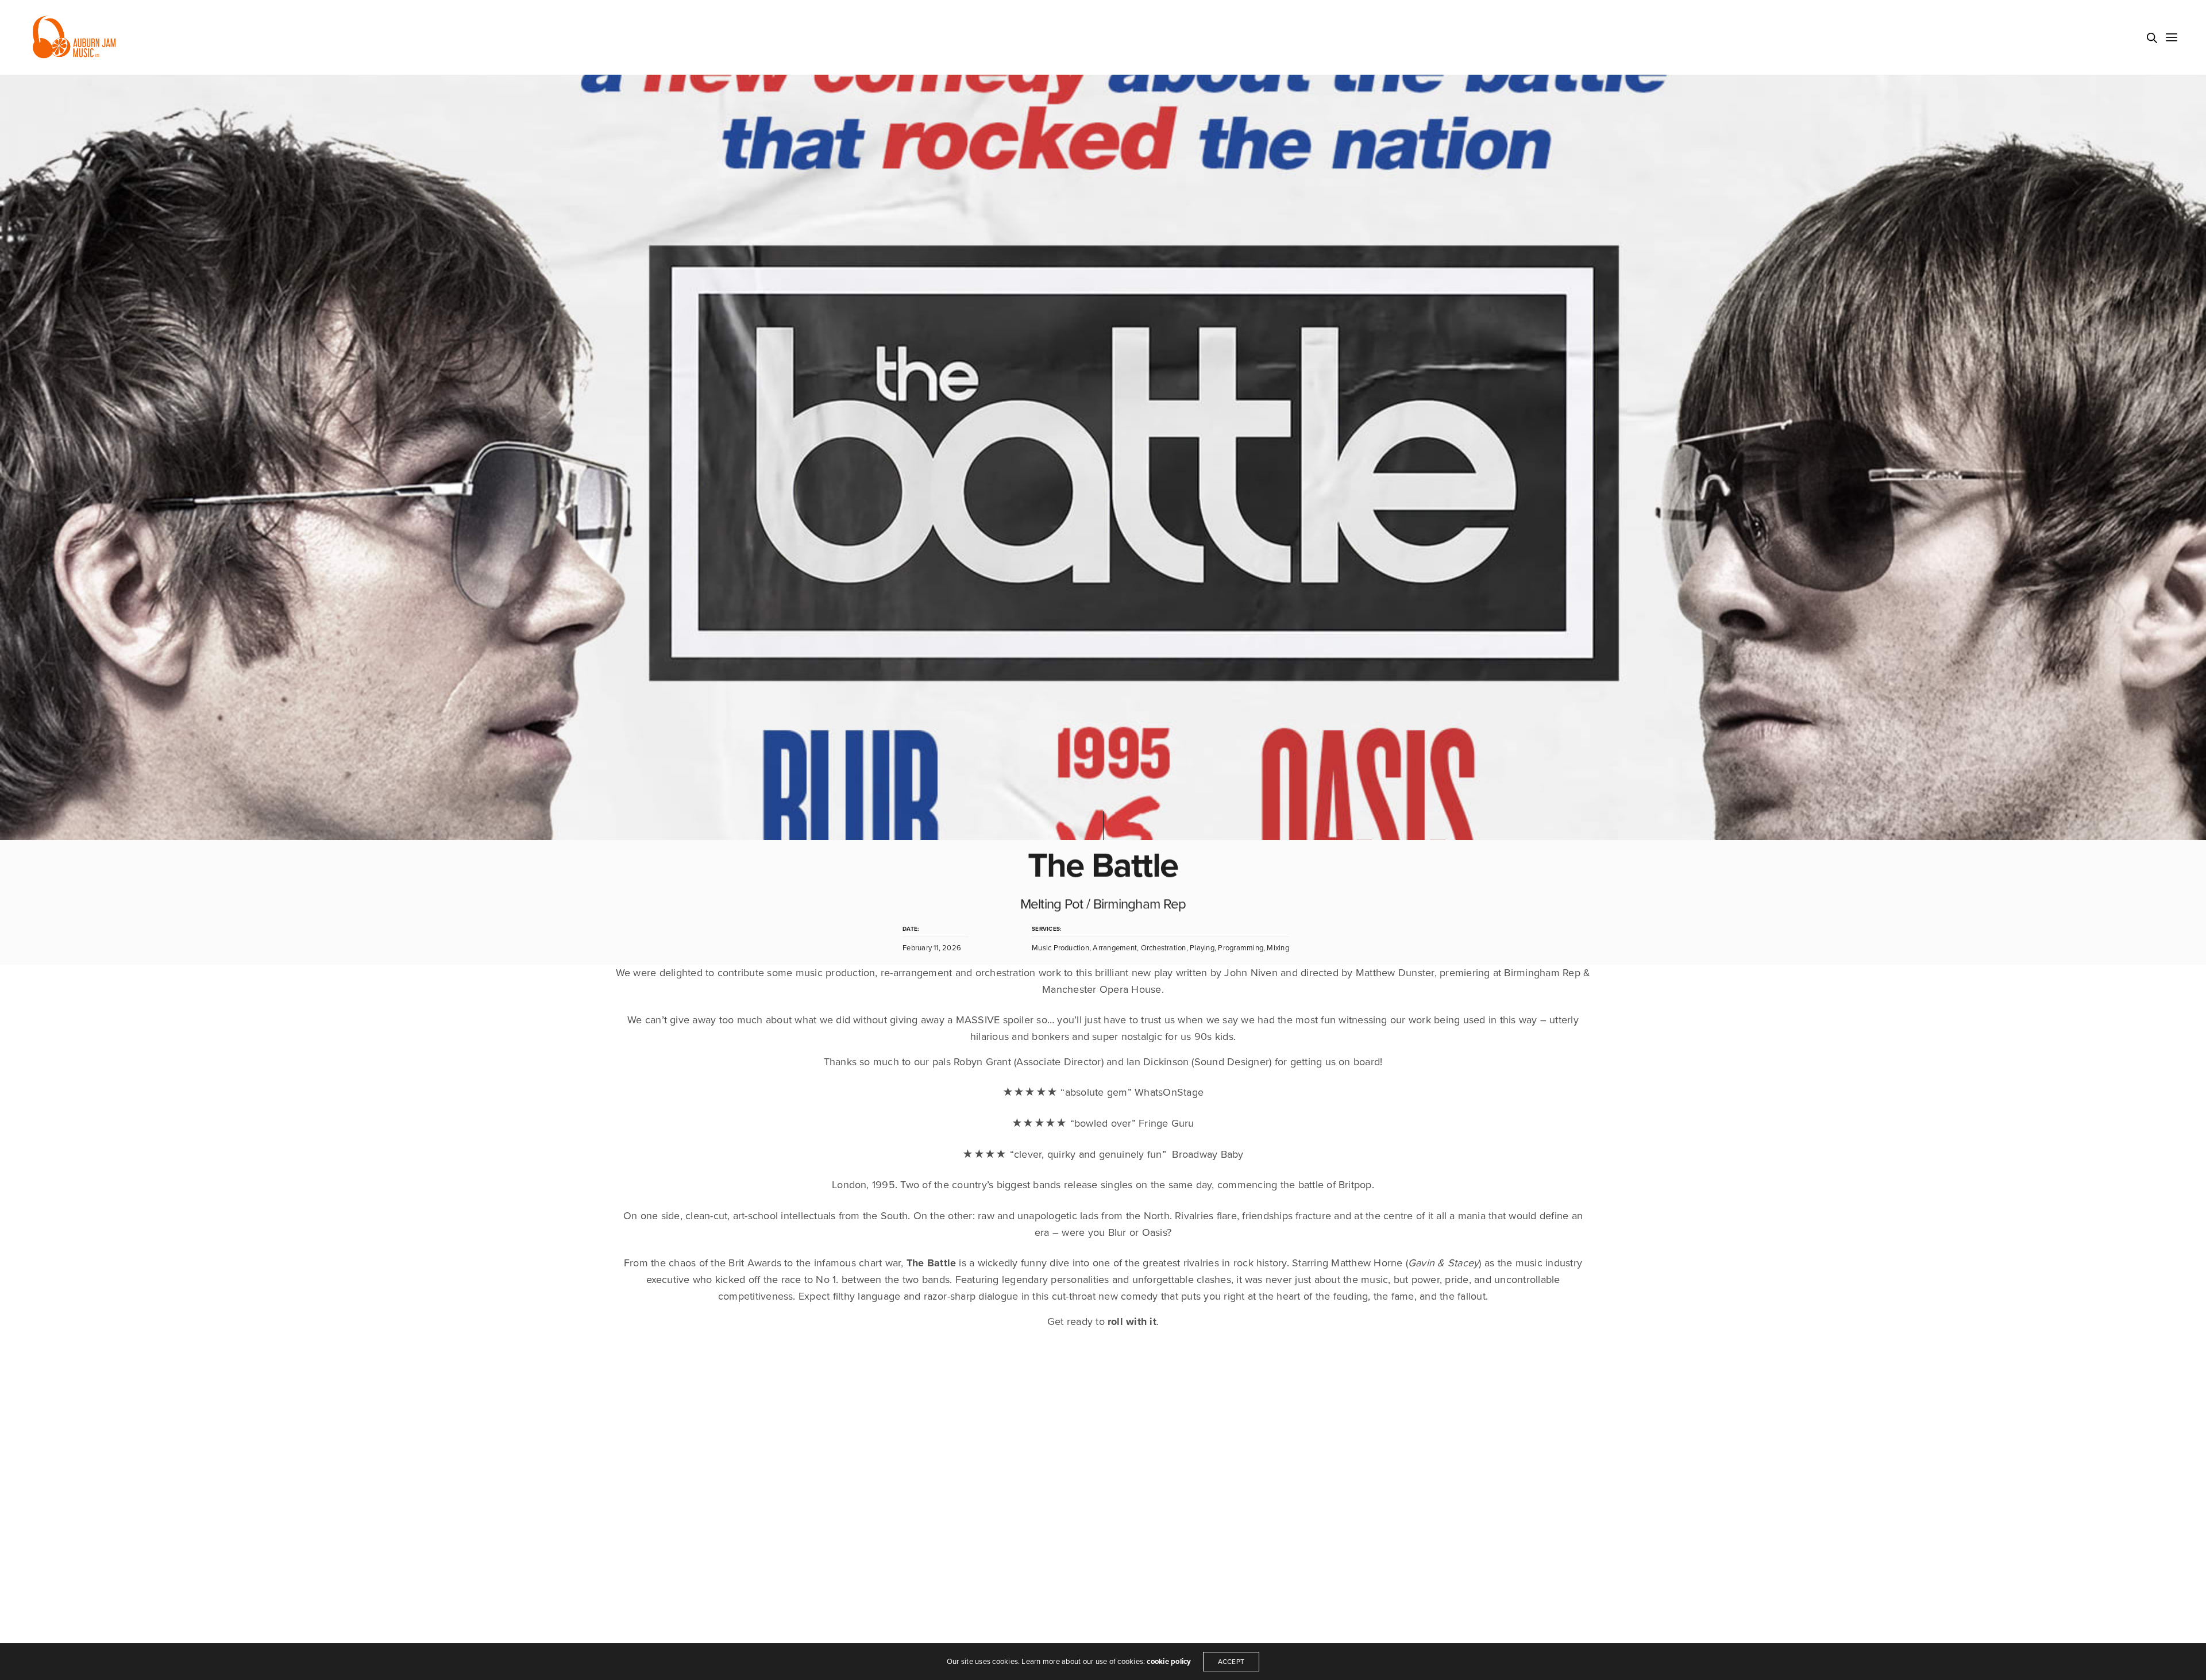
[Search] (2152, 38)
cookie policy (1169, 1662)
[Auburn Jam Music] (74, 37)
